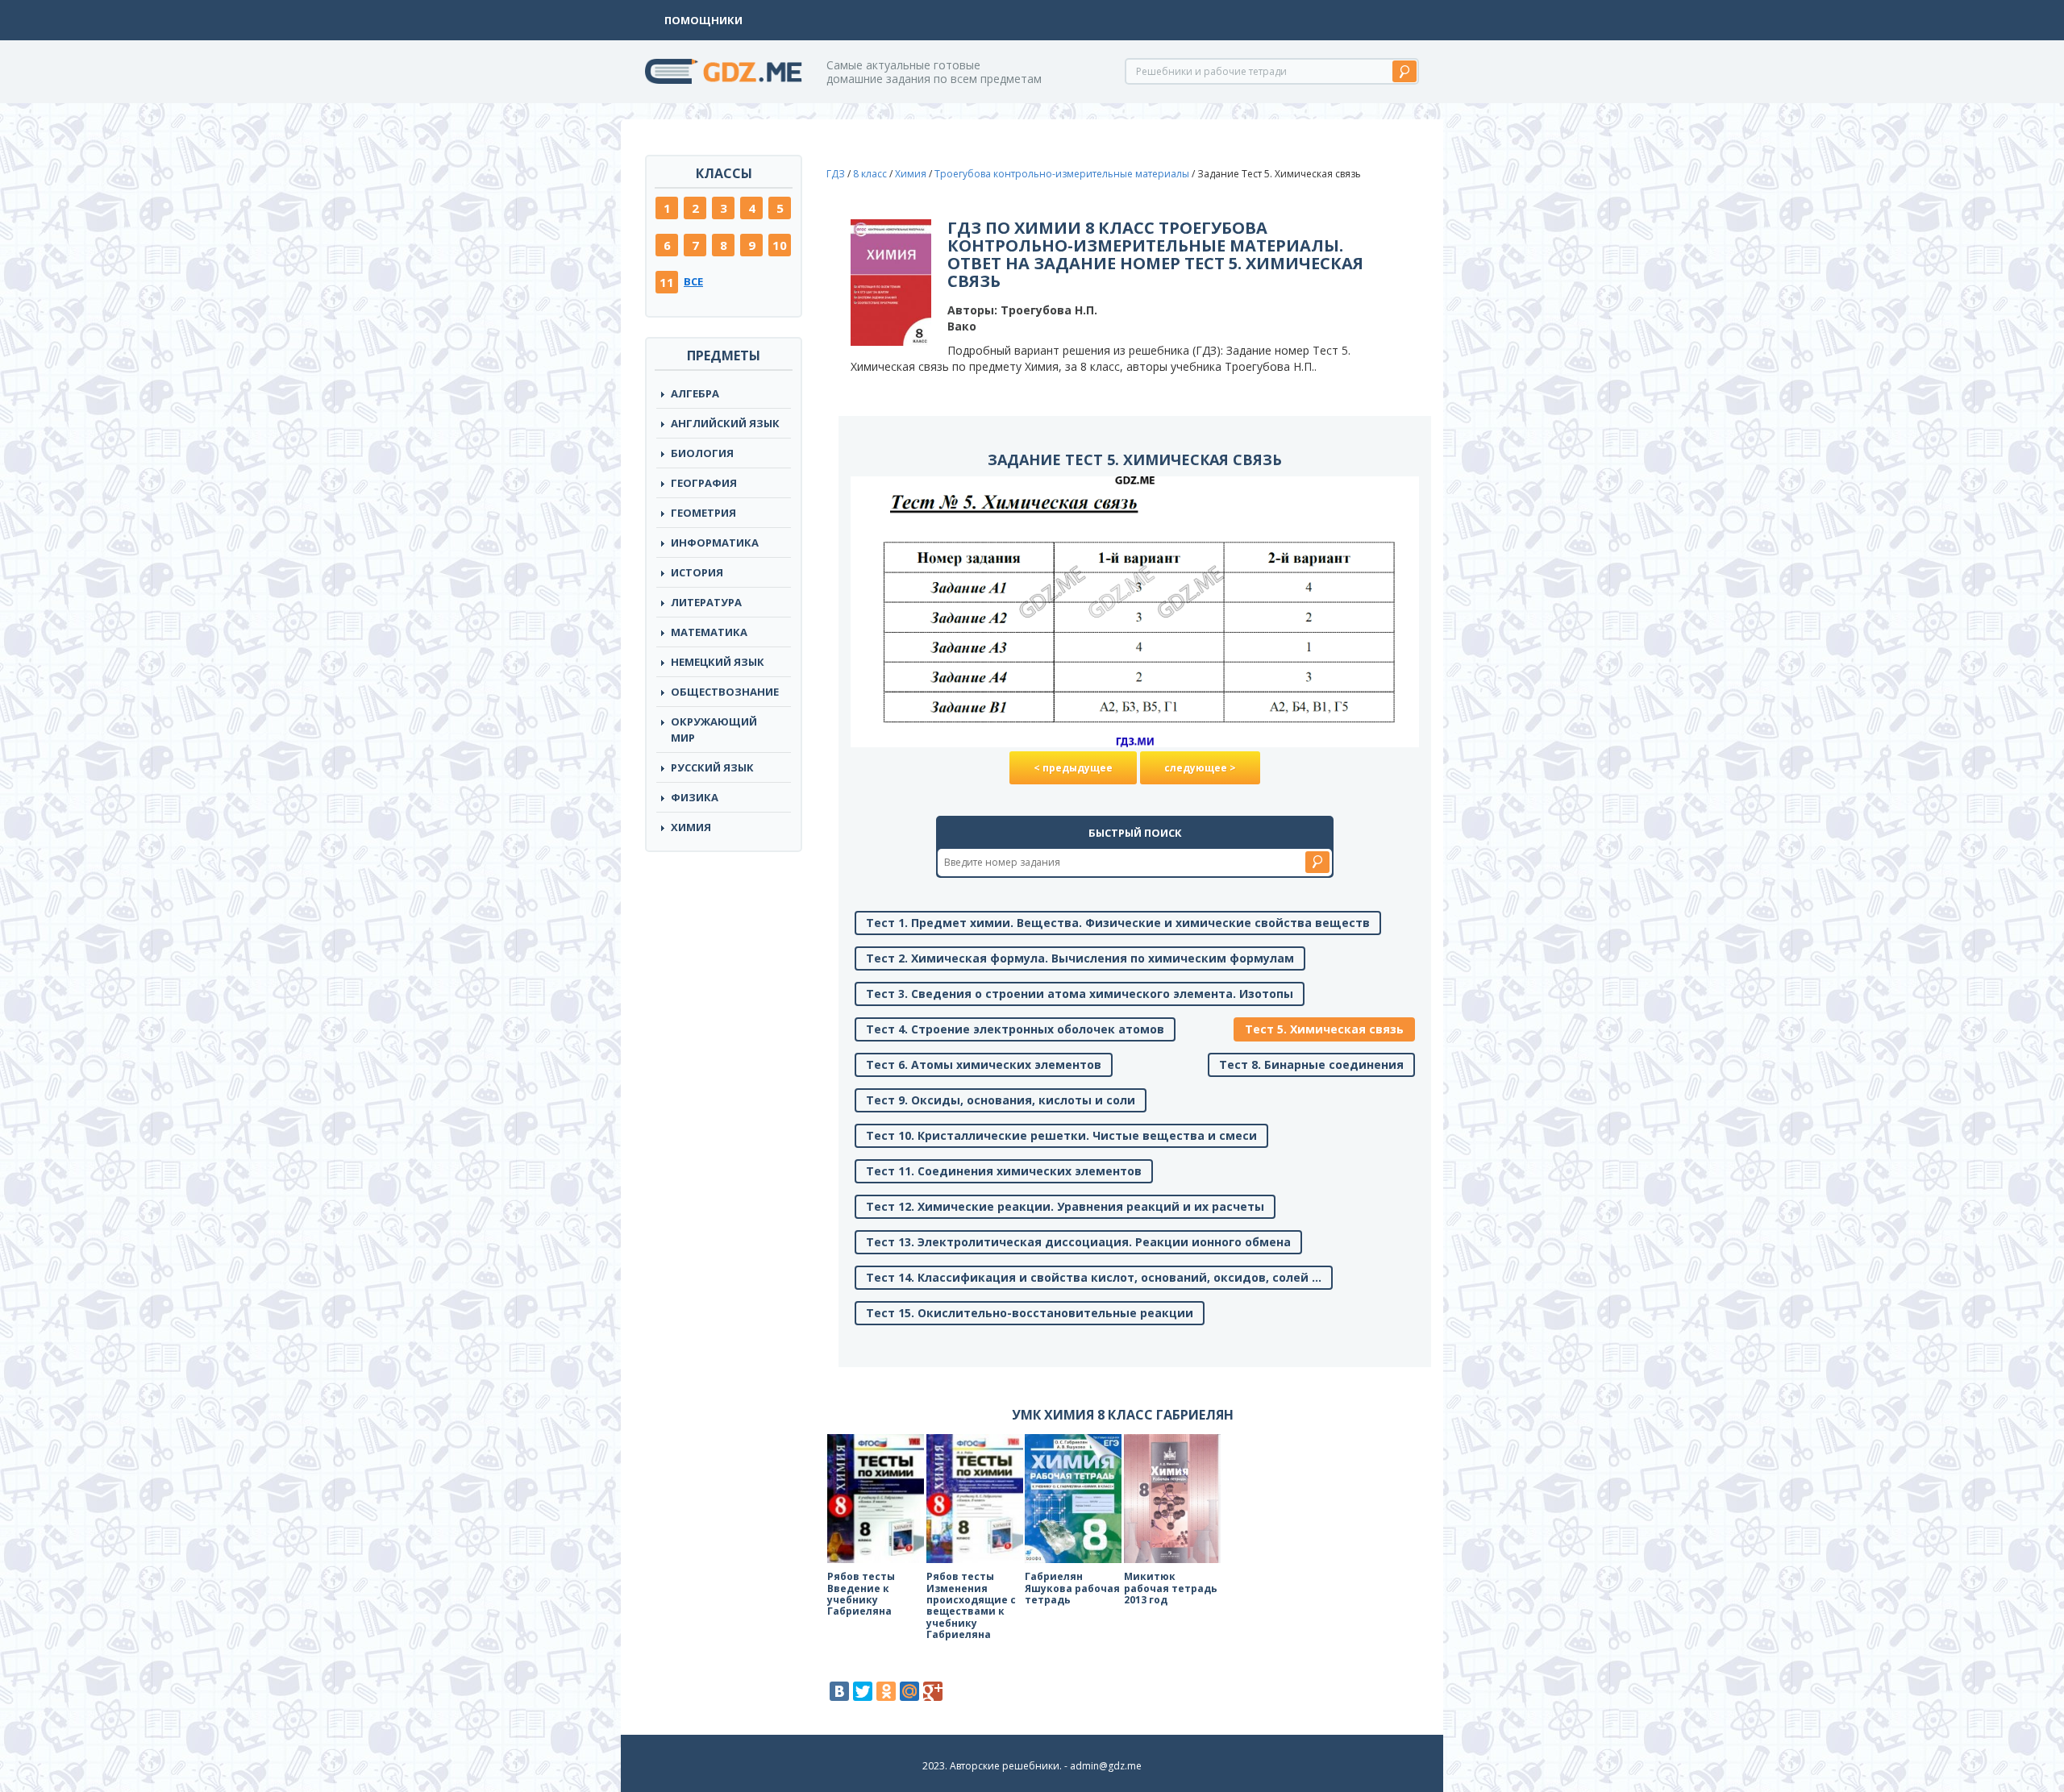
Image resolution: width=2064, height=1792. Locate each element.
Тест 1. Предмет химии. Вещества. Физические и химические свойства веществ (1118, 923)
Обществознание (725, 692)
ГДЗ (836, 174)
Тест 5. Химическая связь (1324, 1029)
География (704, 483)
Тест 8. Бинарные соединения (1311, 1064)
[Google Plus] (933, 1691)
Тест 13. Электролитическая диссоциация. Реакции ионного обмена (1078, 1242)
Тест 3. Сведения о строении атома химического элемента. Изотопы (1080, 994)
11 (667, 282)
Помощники (703, 20)
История (697, 572)
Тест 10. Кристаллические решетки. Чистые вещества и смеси (1061, 1135)
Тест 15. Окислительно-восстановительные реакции (1030, 1313)
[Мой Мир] (909, 1691)
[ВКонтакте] (839, 1691)
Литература (706, 602)
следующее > (1200, 768)
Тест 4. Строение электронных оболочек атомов (1015, 1029)
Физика (695, 797)
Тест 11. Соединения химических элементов (1004, 1171)
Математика (709, 632)
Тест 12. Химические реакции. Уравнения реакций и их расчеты (1065, 1206)
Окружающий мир (714, 730)
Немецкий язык (718, 662)
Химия (691, 827)
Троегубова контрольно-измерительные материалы (1062, 174)
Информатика (715, 543)
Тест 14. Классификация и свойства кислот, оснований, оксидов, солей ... (1094, 1277)
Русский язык (712, 767)
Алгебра (695, 393)
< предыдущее (1073, 768)
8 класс (870, 174)
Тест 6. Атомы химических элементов (984, 1064)
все (693, 281)
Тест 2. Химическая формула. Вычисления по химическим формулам (1080, 958)
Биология (702, 453)
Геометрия (703, 513)
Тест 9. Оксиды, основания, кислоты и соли (1001, 1100)
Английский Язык (725, 423)
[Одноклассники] (886, 1691)
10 (780, 245)
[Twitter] (863, 1691)
